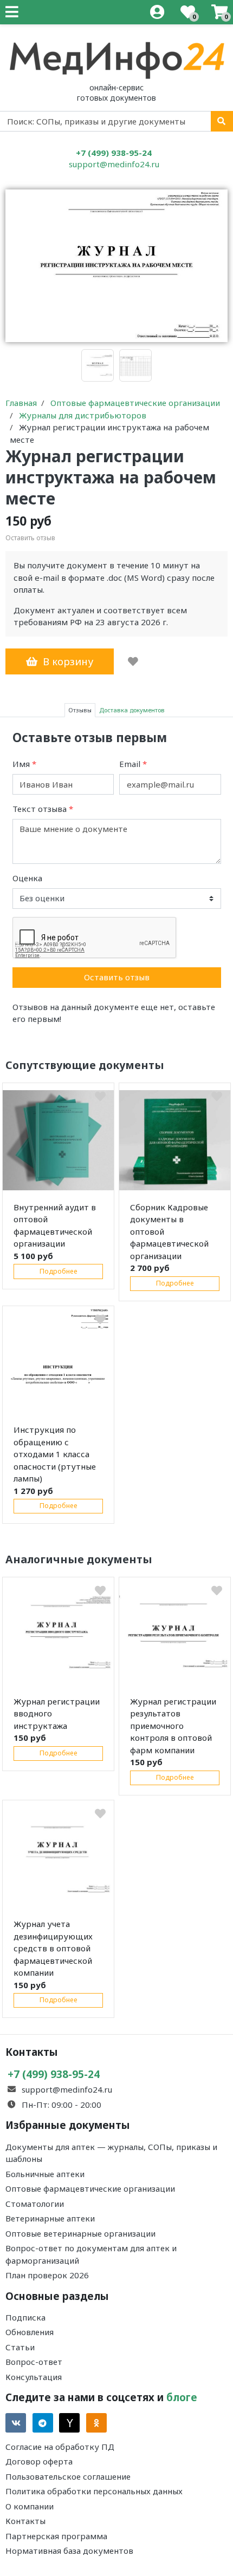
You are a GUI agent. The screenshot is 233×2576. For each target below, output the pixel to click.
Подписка (25, 2317)
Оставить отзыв (117, 977)
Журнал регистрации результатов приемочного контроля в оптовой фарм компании (173, 1726)
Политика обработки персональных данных (94, 2491)
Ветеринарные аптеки (50, 2218)
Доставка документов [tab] (132, 710)
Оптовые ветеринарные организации (80, 2233)
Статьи (20, 2347)
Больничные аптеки (45, 2174)
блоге (182, 2397)
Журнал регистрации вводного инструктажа (57, 1713)
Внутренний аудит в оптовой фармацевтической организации (55, 1225)
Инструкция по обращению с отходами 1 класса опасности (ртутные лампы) (55, 1454)
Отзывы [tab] (80, 710)
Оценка (27, 878)
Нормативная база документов (69, 2551)
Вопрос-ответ (34, 2362)
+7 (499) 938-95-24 (114, 153)
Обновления (30, 2332)
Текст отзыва (43, 809)
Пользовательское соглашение (68, 2476)
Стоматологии (35, 2204)
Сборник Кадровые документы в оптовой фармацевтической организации (169, 1231)
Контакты (25, 2521)
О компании (30, 2506)
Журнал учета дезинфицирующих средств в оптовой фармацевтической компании (53, 1948)
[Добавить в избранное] (133, 661)
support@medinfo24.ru (114, 164)
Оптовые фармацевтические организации (90, 2188)
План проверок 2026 (47, 2275)
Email (133, 764)
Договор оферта (39, 2461)
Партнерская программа (56, 2536)
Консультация (34, 2377)
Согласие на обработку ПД (60, 2447)
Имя (24, 764)
